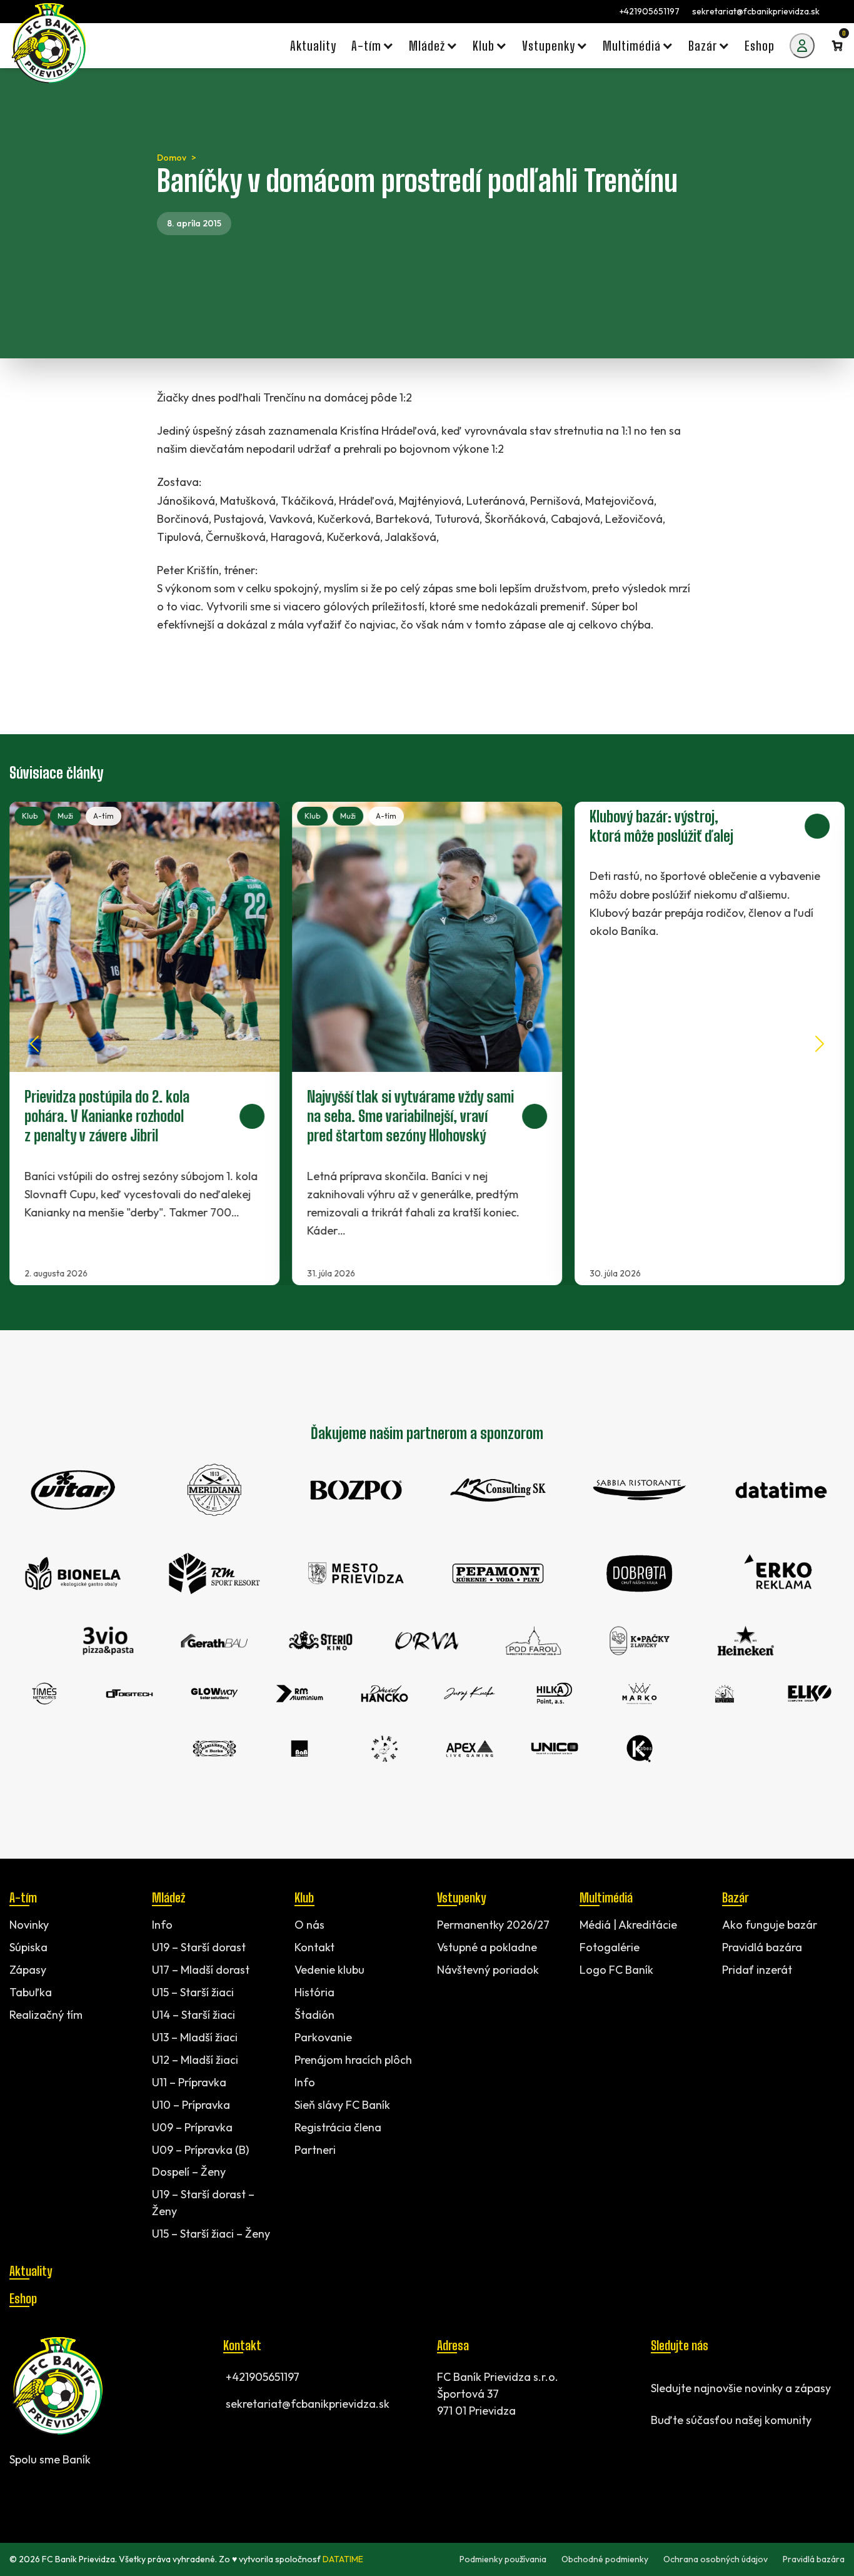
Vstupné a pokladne (487, 1947)
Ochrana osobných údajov (716, 2559)
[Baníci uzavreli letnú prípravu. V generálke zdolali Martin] (710, 1043)
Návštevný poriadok (488, 1970)
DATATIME (343, 2559)
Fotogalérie (610, 1947)
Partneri (315, 2149)
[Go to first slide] (820, 1044)
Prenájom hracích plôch (353, 2059)
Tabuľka (31, 1992)
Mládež (168, 1897)
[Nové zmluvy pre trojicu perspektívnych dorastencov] (427, 1043)
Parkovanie (323, 2037)
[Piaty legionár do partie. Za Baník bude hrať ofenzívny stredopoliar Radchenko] (144, 1043)
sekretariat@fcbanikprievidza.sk (756, 11)
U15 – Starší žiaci (193, 1992)
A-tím (103, 816)
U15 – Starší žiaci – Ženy (211, 2234)
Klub (30, 816)
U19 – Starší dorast (199, 1947)
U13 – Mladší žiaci (195, 2037)
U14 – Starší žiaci (193, 2014)
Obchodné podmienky (605, 2559)
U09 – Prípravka (192, 2127)
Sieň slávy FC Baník (342, 2104)
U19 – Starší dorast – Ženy (203, 2203)
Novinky (29, 1925)
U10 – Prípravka (191, 2104)
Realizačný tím (46, 2014)
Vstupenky (461, 1897)
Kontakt (314, 1947)
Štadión (314, 2014)
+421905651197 (650, 11)
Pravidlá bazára (762, 1947)
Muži (65, 816)
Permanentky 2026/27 (493, 1925)
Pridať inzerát (757, 1970)
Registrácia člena (338, 2127)
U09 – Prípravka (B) (200, 2149)
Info (162, 1925)
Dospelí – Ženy (189, 2172)
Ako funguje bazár (770, 1925)
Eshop (23, 2298)
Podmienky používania (503, 2559)
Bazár (735, 1897)
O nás (309, 1925)
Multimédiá (606, 1897)
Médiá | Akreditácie (628, 1925)
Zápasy (28, 1970)
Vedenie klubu (329, 1970)
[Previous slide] (34, 1044)
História (314, 1992)
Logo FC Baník (616, 1970)
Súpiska (28, 1947)
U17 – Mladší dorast (201, 1970)
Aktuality (31, 2271)
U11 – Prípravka (189, 2082)
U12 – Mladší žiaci (195, 2059)
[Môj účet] (802, 46)
